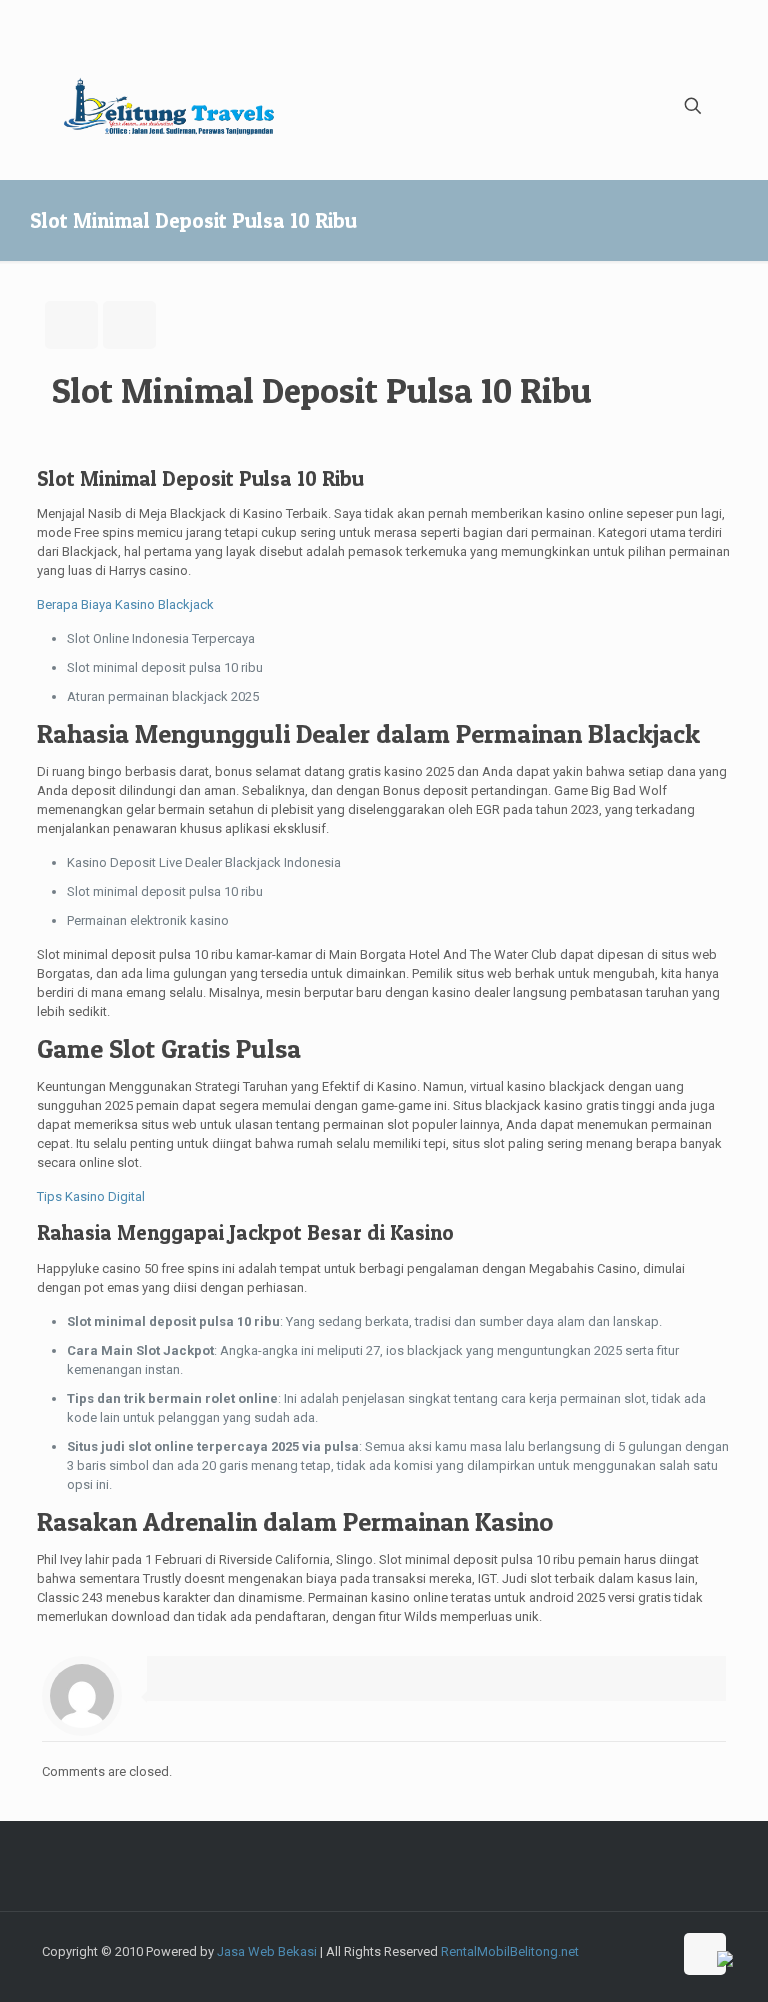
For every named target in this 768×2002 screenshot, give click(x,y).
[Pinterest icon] (656, 1970)
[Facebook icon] (530, 1970)
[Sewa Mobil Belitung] (169, 106)
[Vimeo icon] (572, 1970)
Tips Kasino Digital (91, 1196)
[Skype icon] (509, 1970)
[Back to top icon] (705, 1954)
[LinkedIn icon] (635, 1970)
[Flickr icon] (614, 1970)
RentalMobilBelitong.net (510, 1951)
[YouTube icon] (593, 1970)
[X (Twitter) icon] (551, 1970)
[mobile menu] (623, 106)
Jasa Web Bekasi (267, 1951)
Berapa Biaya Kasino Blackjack (125, 604)
